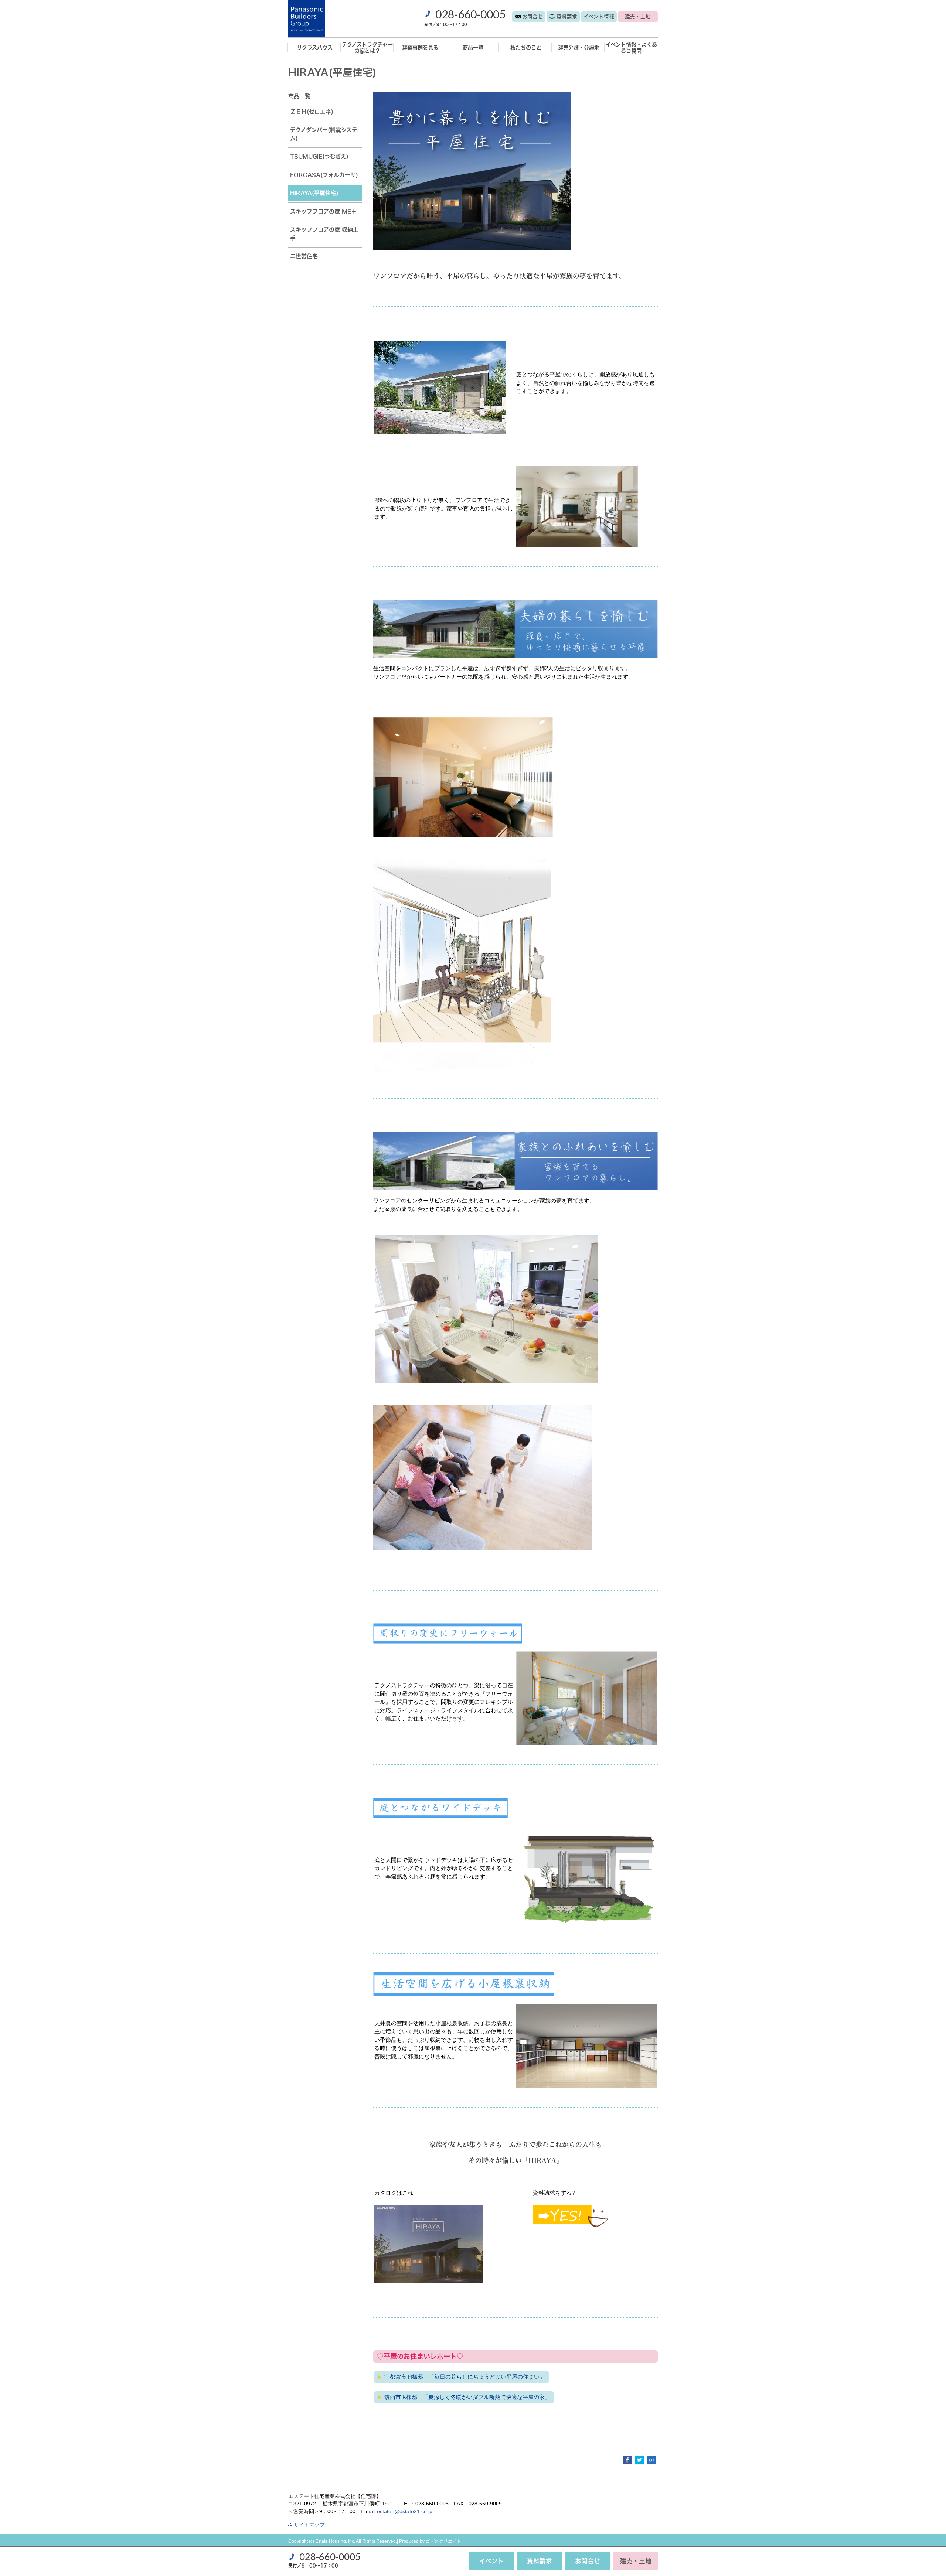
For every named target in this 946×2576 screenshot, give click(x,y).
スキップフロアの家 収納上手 (324, 234)
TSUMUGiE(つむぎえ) (319, 156)
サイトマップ (309, 2525)
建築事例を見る (420, 47)
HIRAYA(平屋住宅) (314, 193)
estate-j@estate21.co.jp (405, 2512)
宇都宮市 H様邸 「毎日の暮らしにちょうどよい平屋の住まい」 (465, 2377)
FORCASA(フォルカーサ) (324, 175)
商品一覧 (473, 47)
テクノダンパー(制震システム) (324, 134)
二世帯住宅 (304, 256)
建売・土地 (638, 17)
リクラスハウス (315, 47)
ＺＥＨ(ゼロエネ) (312, 112)
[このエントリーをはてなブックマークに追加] (651, 2459)
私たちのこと (526, 47)
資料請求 (567, 17)
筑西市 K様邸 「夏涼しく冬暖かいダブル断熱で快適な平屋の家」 (467, 2397)
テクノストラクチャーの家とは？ (367, 48)
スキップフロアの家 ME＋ (323, 211)
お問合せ (532, 17)
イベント (599, 17)
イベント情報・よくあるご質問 (631, 48)
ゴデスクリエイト (443, 2541)
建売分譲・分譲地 (579, 47)
